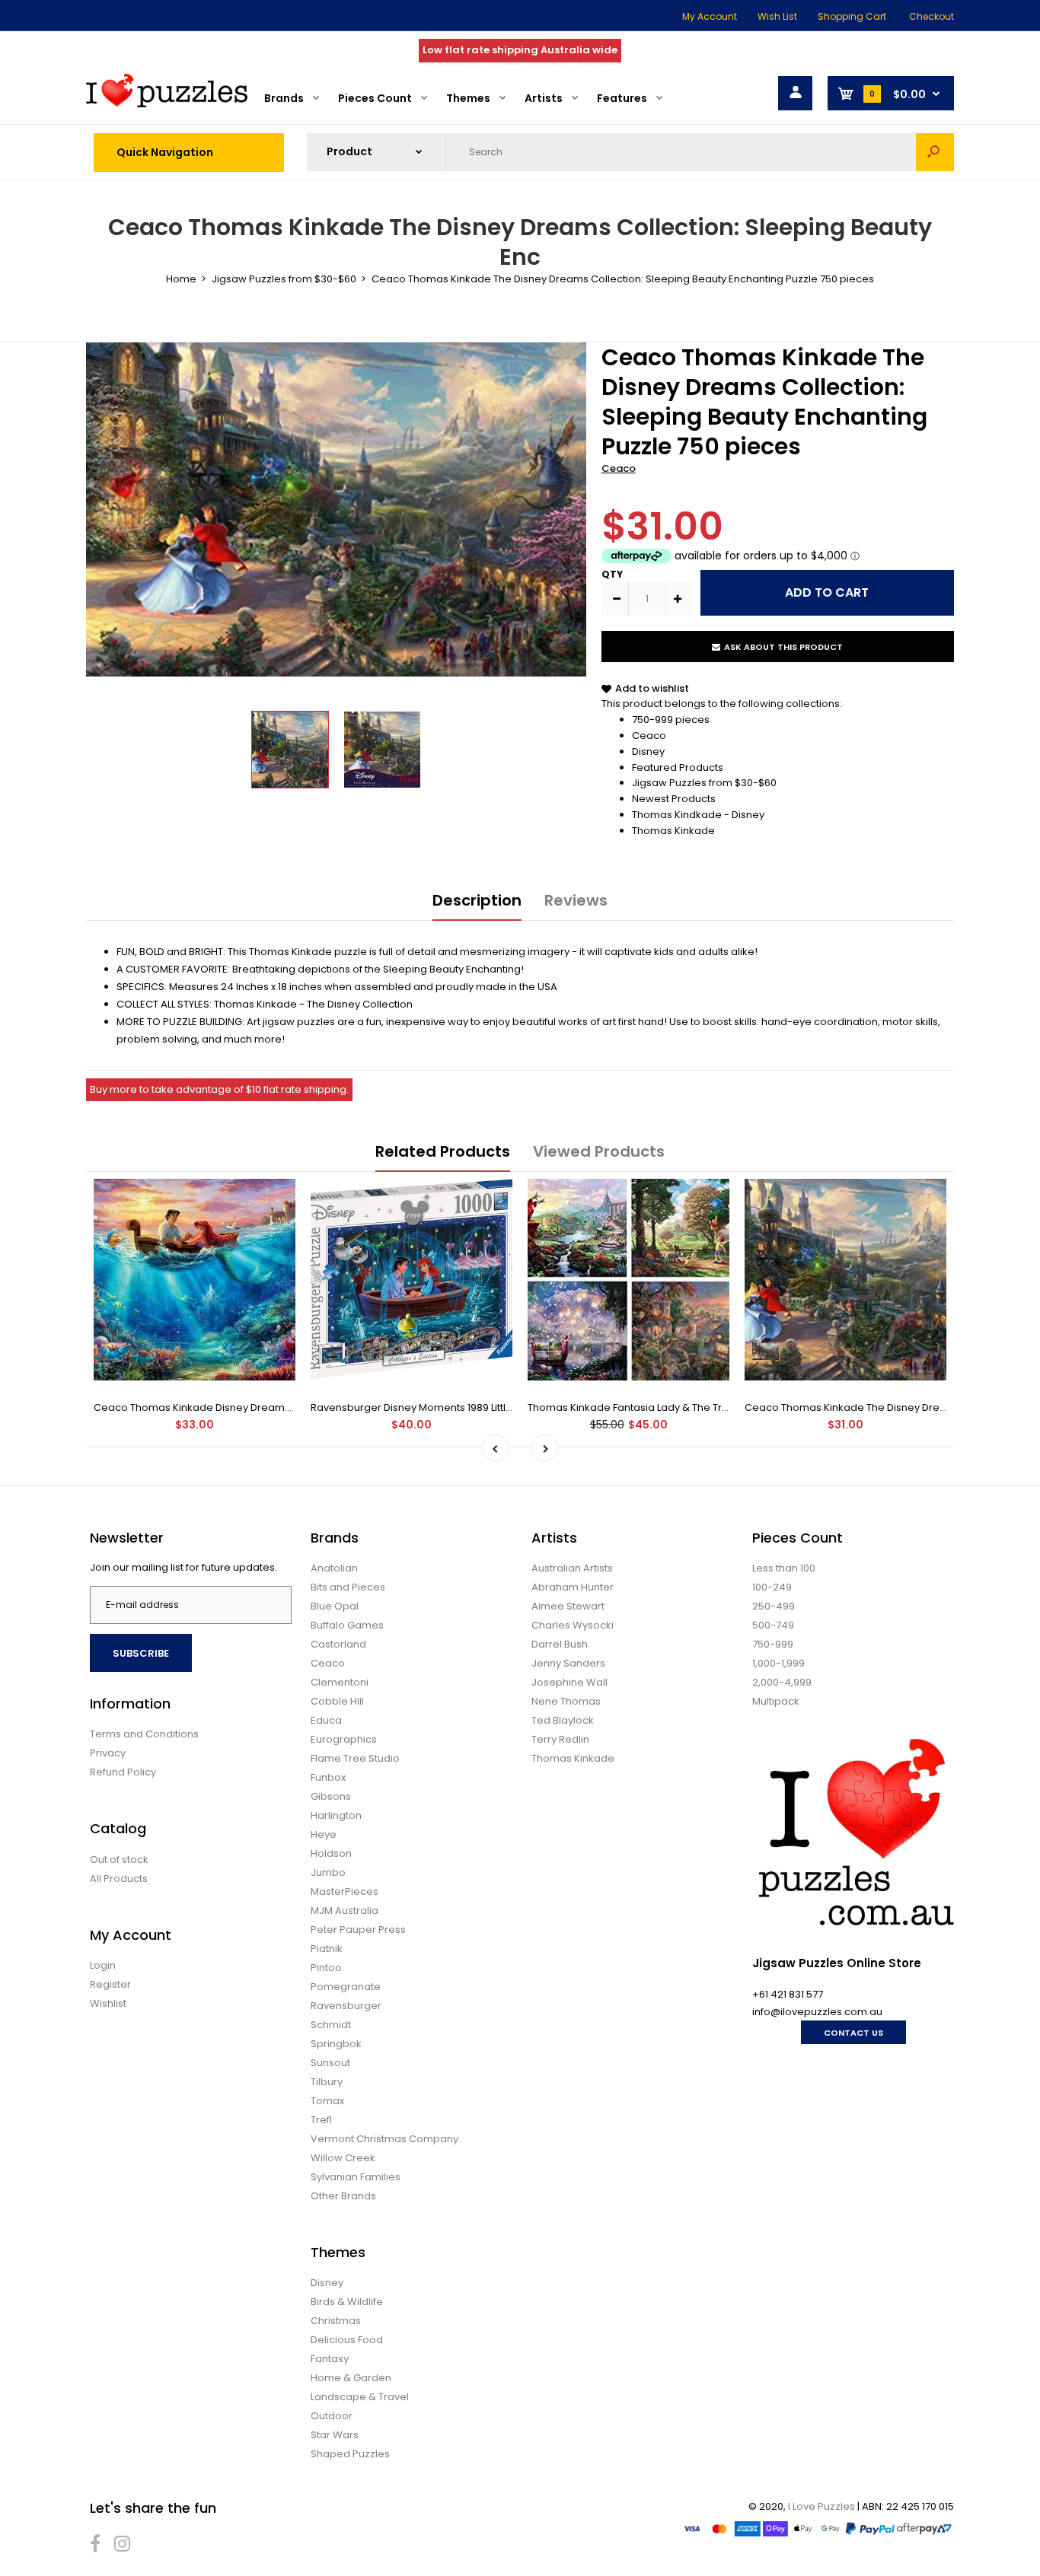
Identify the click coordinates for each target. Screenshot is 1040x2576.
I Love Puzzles (821, 2506)
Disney (648, 751)
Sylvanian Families (356, 2177)
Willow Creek (343, 2158)
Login (103, 1965)
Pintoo (326, 1968)
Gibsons (331, 1796)
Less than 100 (784, 1568)
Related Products (443, 1151)
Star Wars (335, 2435)
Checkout (932, 16)
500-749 (773, 1625)
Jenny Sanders (568, 1663)
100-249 (772, 1587)
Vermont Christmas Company (384, 2139)
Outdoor (332, 2416)
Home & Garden (351, 2378)
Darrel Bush (560, 1644)
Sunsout (330, 2063)
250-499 (774, 1606)
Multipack (776, 1701)
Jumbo (328, 1872)
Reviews (576, 900)
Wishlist (108, 2003)
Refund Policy (123, 1772)
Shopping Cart (852, 16)
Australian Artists (572, 1568)
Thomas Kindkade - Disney (698, 815)
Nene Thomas (566, 1701)
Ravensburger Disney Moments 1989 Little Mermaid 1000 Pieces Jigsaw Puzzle (501, 1407)
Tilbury (327, 2082)
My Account (710, 16)
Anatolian (334, 1568)
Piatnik (327, 1949)
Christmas (336, 2321)
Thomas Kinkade (673, 831)
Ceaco (619, 468)
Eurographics (344, 1739)
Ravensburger (346, 2006)
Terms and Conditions (144, 1734)
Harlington (336, 1815)
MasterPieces (345, 1891)
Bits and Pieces (348, 1587)
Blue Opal (335, 1606)
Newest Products (674, 799)
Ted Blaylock (563, 1720)
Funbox (328, 1777)
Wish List (777, 16)
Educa (326, 1720)
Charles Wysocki (573, 1625)
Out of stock (119, 1860)
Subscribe (141, 1653)
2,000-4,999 (782, 1682)
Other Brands (343, 2196)
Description (477, 900)
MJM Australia (345, 1911)
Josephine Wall (569, 1682)
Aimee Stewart (568, 1606)
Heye (324, 1834)
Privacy (108, 1753)
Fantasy (330, 2359)
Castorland (338, 1644)
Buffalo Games (347, 1625)
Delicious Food (347, 2340)
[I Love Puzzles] (167, 104)
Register (110, 1984)
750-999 (773, 1644)
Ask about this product (783, 647)
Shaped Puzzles (350, 2454)
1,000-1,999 (778, 1663)
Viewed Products (599, 1151)
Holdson (331, 1853)
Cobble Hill (337, 1701)
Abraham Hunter (573, 1587)
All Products (119, 1879)
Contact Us (853, 2033)
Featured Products (678, 767)
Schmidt (331, 2025)
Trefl (321, 2120)
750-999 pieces (671, 720)
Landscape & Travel (360, 2397)
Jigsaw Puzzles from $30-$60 (704, 783)
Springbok (336, 2044)
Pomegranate (346, 1987)
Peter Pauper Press (358, 1930)
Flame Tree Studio (355, 1758)
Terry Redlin (560, 1739)
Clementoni (340, 1682)
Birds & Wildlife (347, 2302)
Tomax (327, 2101)
